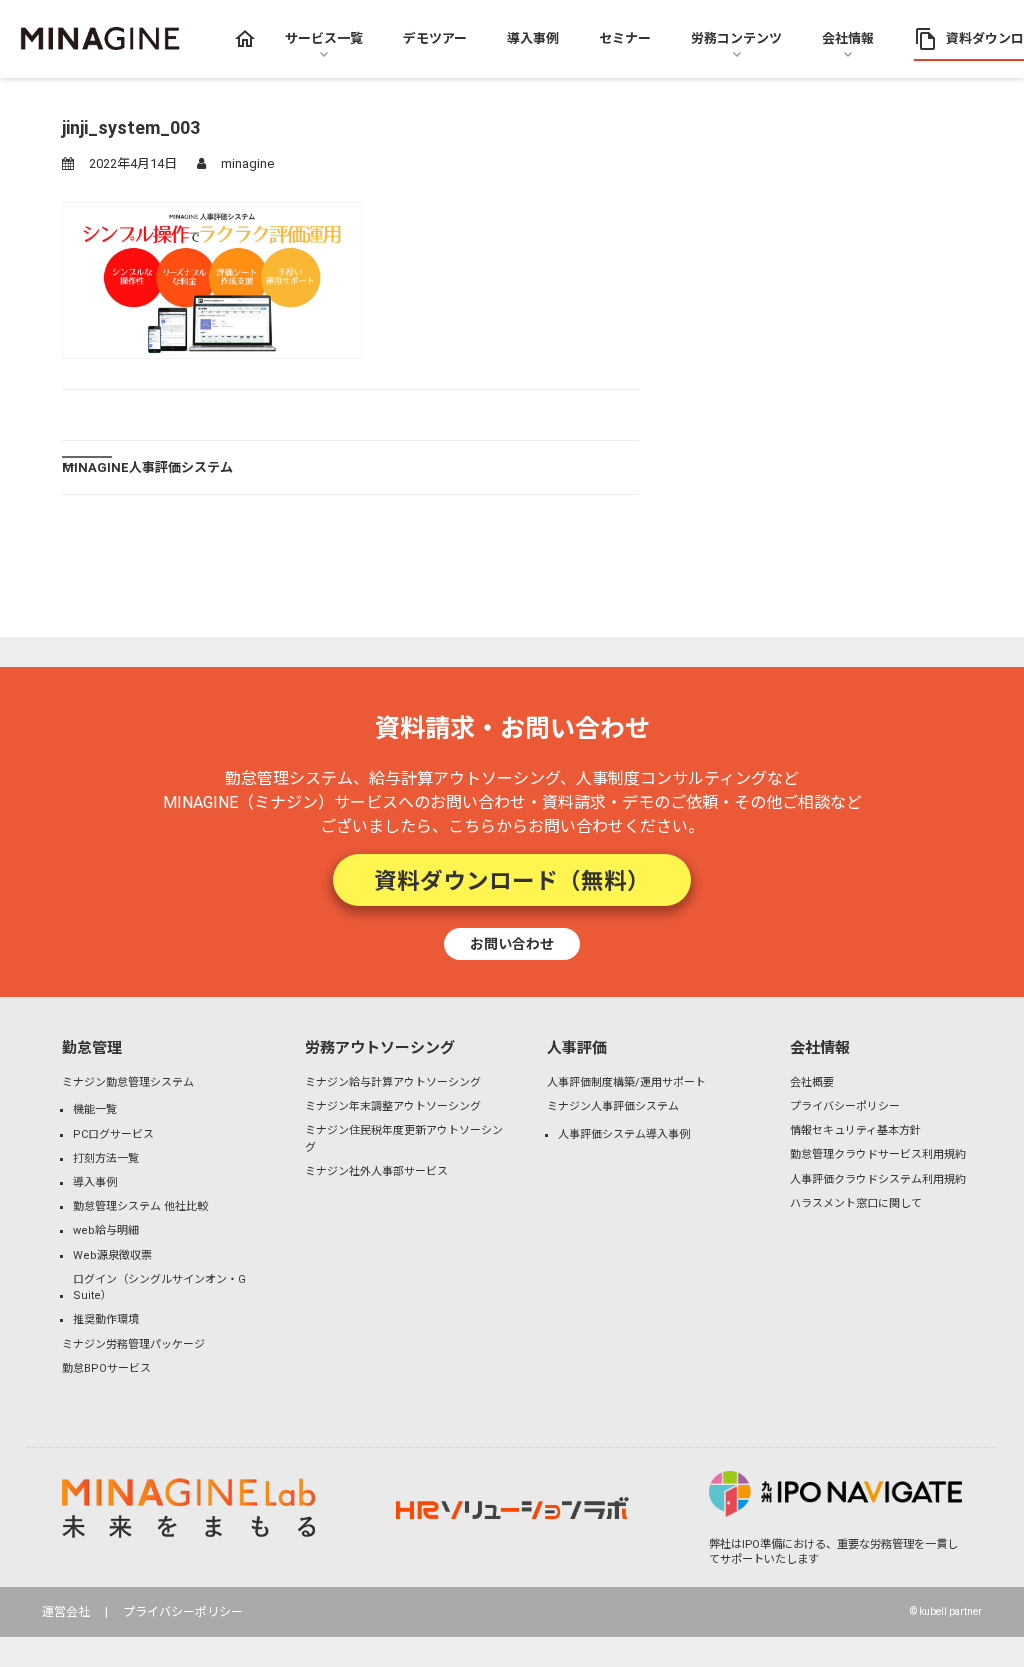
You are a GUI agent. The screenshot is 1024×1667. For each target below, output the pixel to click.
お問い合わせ (512, 943)
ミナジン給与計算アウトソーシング (393, 1082)
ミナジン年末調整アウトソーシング (393, 1106)
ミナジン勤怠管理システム (128, 1082)
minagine (247, 163)
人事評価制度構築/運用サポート (626, 1082)
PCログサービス (113, 1134)
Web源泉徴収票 (112, 1255)
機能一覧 (95, 1109)
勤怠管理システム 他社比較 (140, 1206)
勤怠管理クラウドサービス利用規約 (878, 1154)
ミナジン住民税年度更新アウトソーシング (404, 1139)
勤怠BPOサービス (106, 1368)
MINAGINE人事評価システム (147, 466)
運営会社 (66, 1612)
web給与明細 (106, 1230)
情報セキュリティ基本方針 (855, 1130)
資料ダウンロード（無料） (512, 879)
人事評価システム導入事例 (624, 1134)
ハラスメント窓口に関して (856, 1203)
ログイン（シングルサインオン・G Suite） (159, 1288)
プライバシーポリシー (845, 1106)
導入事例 (95, 1182)
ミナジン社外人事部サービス (376, 1171)
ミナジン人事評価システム (613, 1106)
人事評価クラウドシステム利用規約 (878, 1179)
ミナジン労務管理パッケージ (133, 1344)
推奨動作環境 (106, 1319)
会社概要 (812, 1082)
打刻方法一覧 (106, 1158)
